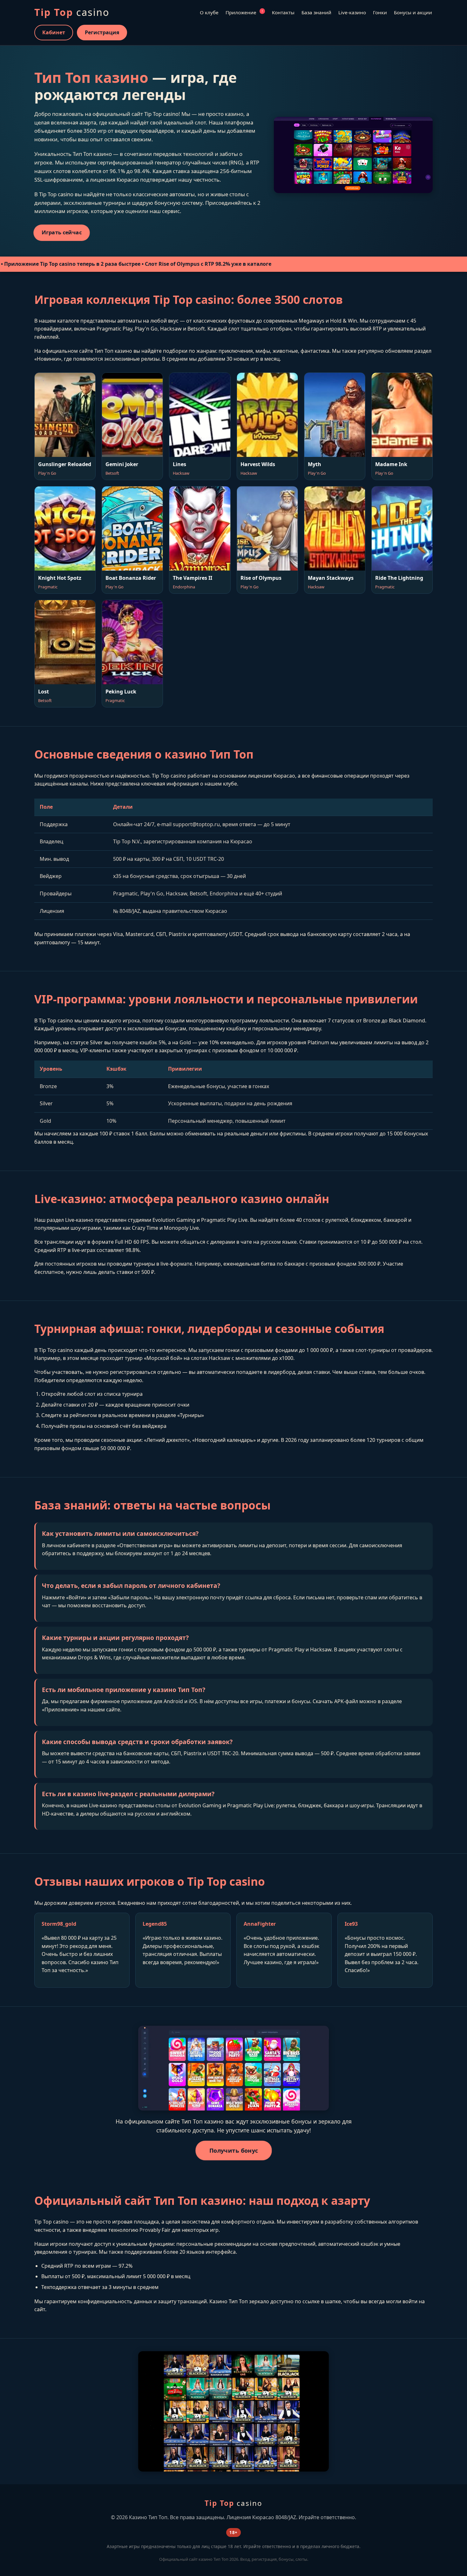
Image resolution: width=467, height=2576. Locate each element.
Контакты (283, 12)
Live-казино (352, 12)
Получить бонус (234, 2151)
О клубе (209, 12)
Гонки (380, 12)
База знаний (316, 12)
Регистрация (102, 32)
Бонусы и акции (413, 12)
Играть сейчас (62, 233)
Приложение (244, 12)
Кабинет (54, 32)
